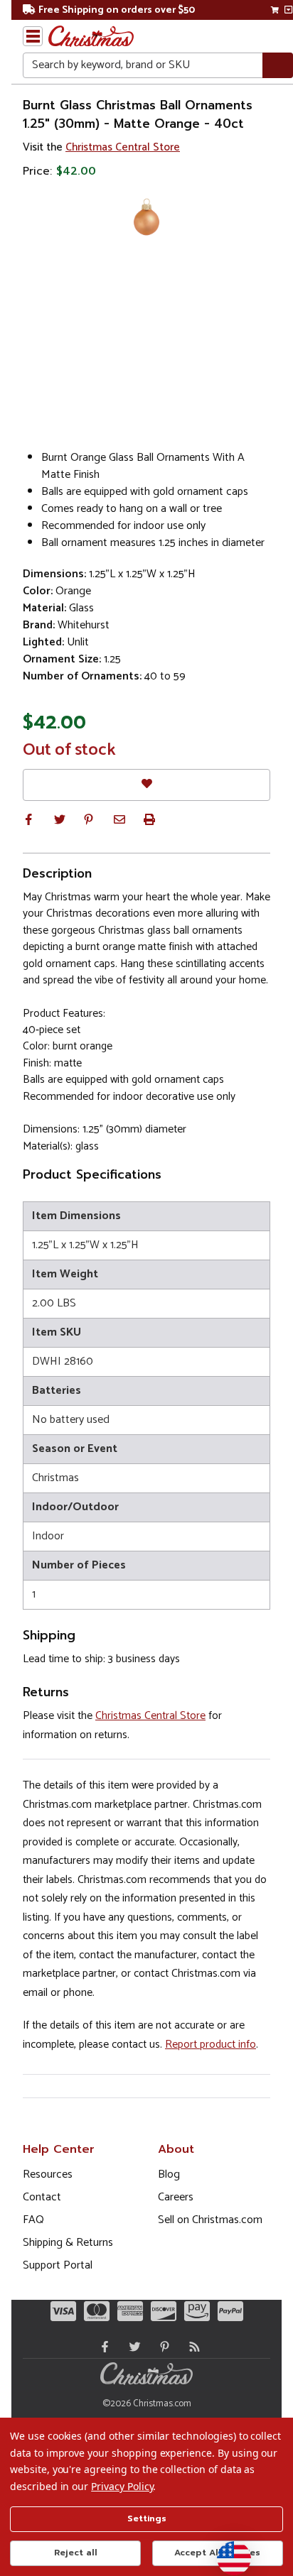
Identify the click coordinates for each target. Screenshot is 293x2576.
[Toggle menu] (33, 36)
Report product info (211, 2045)
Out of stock (69, 751)
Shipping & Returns (68, 2243)
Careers (176, 2197)
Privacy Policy (122, 2486)
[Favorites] (146, 785)
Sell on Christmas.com (210, 2220)
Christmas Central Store (123, 147)
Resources (48, 2174)
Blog (169, 2174)
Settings (147, 2518)
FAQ (33, 2220)
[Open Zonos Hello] (227, 2551)
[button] (28, 819)
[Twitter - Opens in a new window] (132, 2347)
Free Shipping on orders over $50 (117, 10)
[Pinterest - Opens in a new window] (161, 2347)
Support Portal (58, 2265)
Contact (42, 2197)
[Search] (278, 66)
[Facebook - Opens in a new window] (102, 2347)
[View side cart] (288, 10)
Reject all (76, 2553)
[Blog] (191, 2347)
